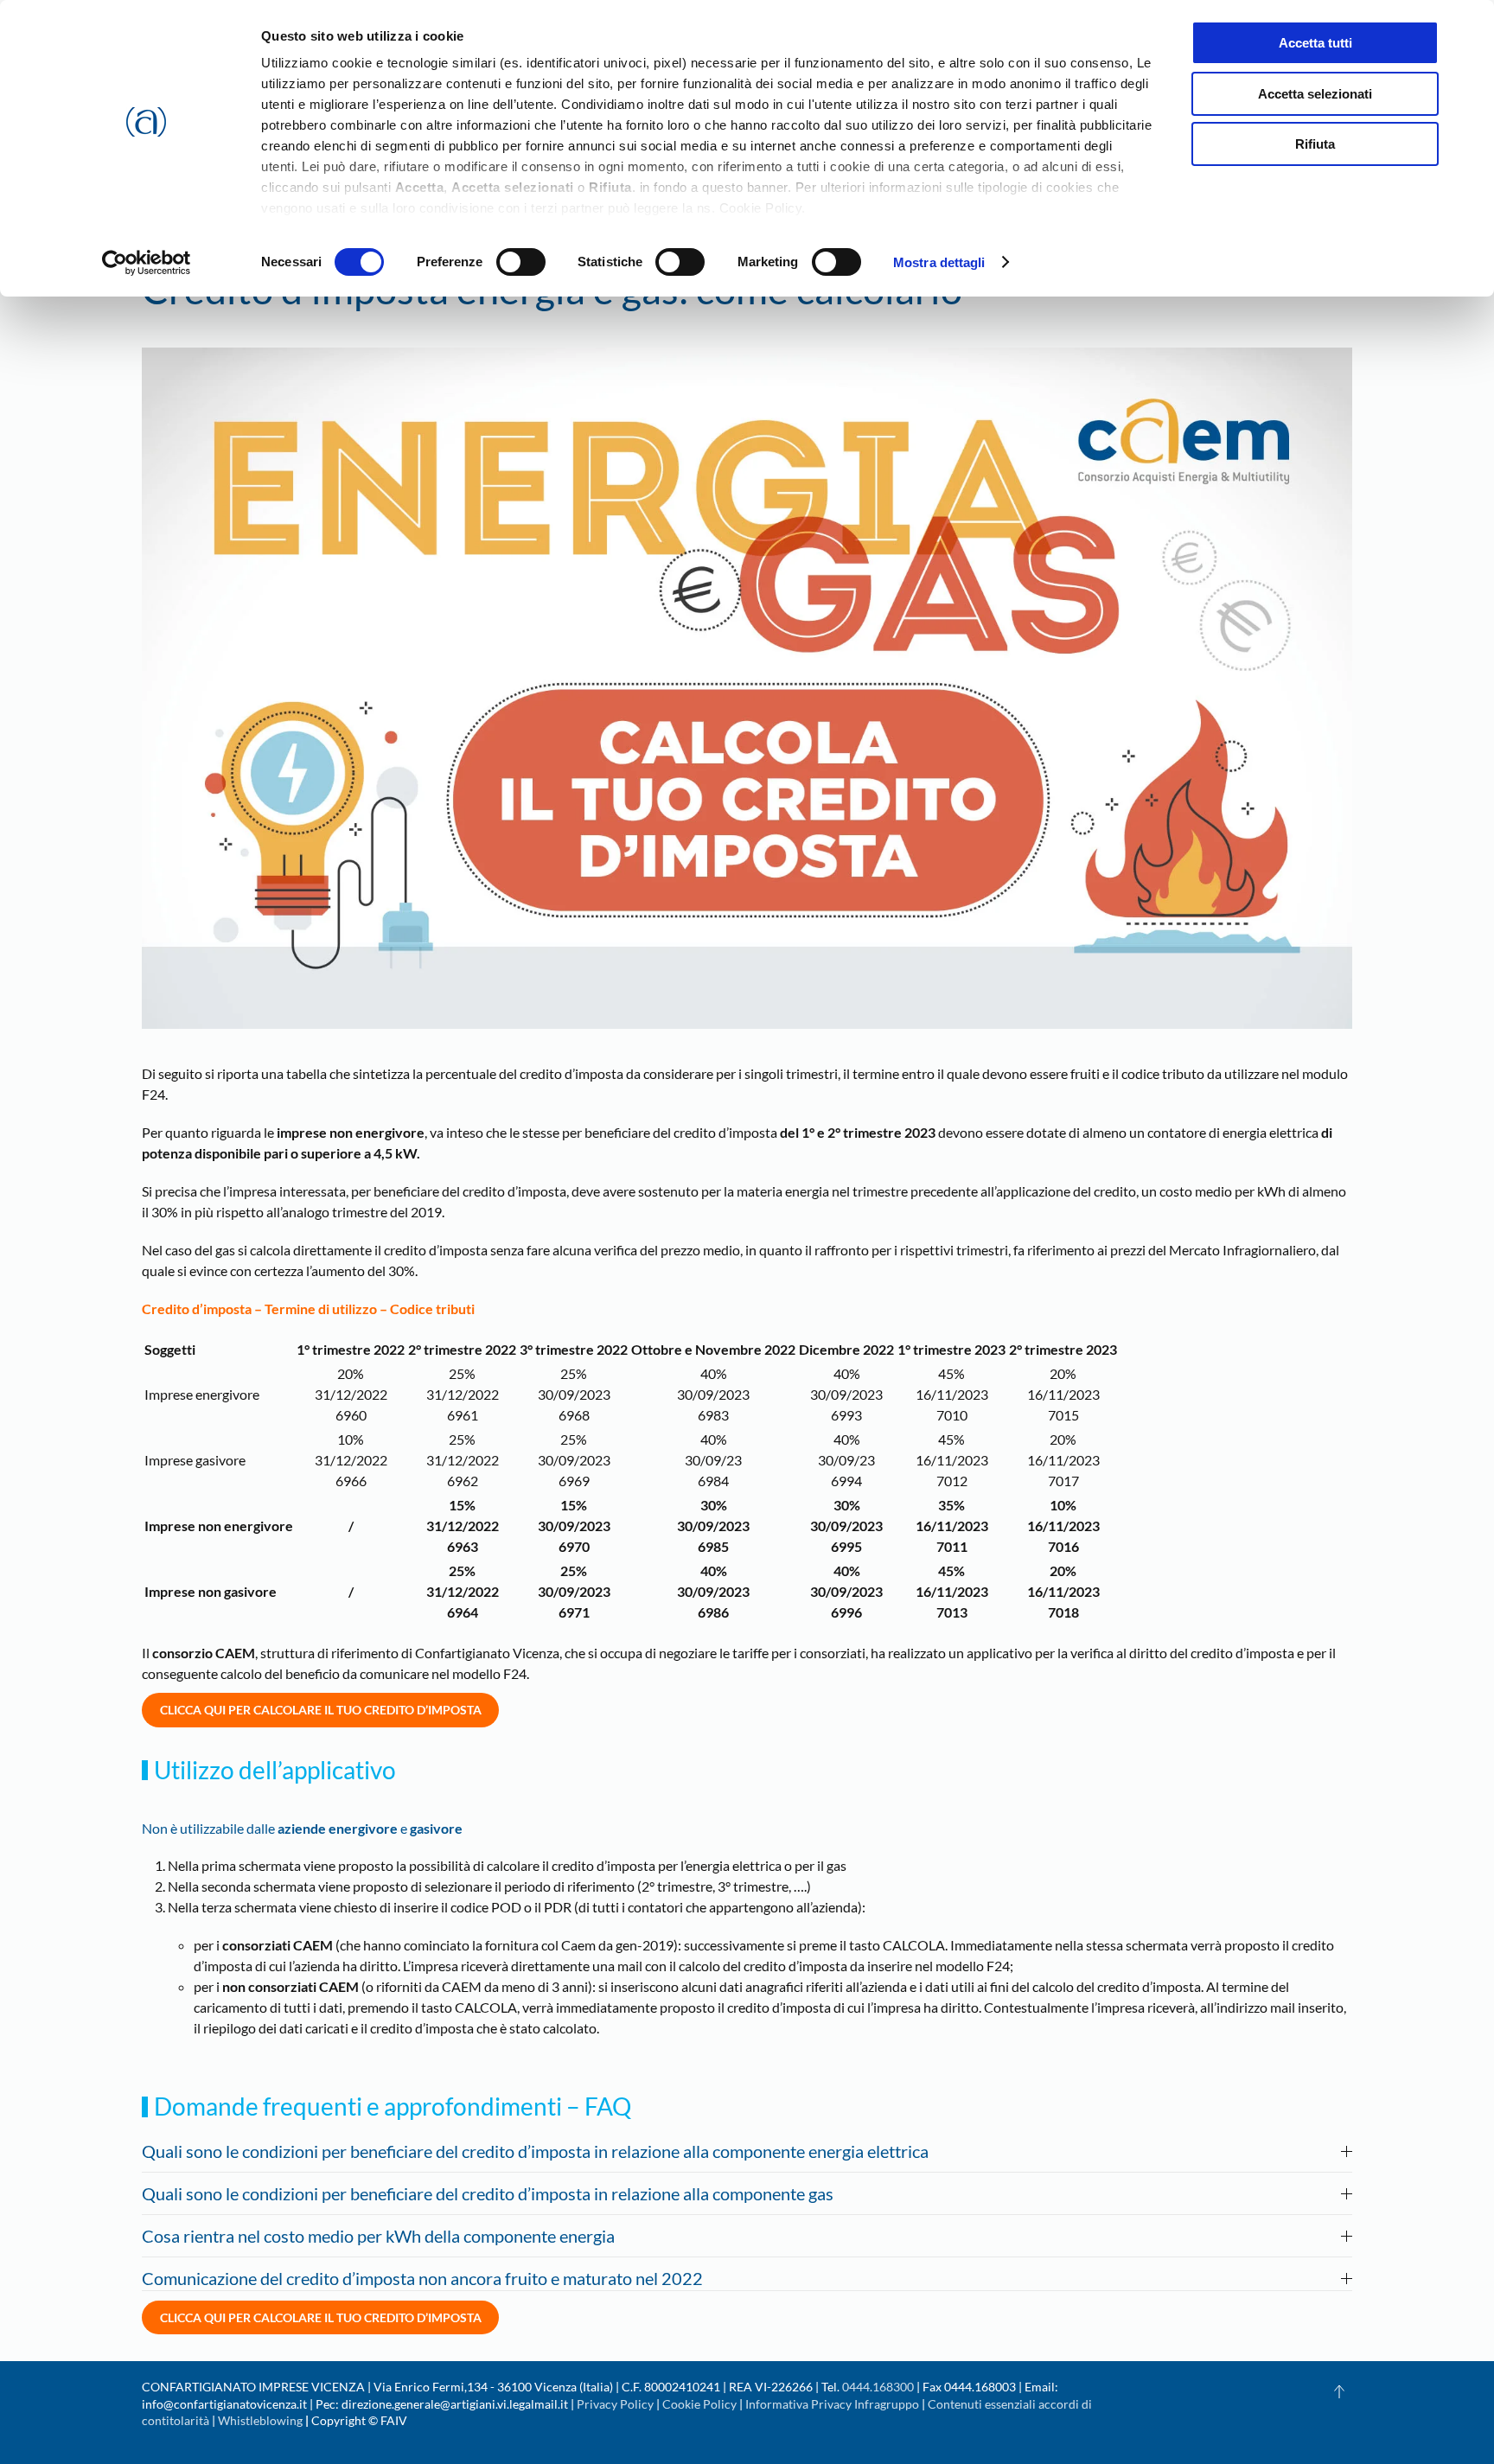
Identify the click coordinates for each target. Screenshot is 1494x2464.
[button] (1339, 2391)
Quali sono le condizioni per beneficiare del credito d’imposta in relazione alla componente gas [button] (488, 2193)
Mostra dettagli (939, 262)
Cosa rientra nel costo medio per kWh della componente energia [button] (378, 2236)
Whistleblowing (260, 2420)
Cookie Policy (699, 2404)
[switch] (521, 262)
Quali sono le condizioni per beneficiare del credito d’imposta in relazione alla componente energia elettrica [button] (535, 2151)
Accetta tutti (1315, 43)
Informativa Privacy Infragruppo (832, 2404)
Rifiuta (1315, 144)
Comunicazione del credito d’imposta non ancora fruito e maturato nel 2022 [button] (422, 2278)
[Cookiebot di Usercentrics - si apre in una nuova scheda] (147, 263)
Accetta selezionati (1315, 94)
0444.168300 (878, 2387)
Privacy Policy (615, 2404)
